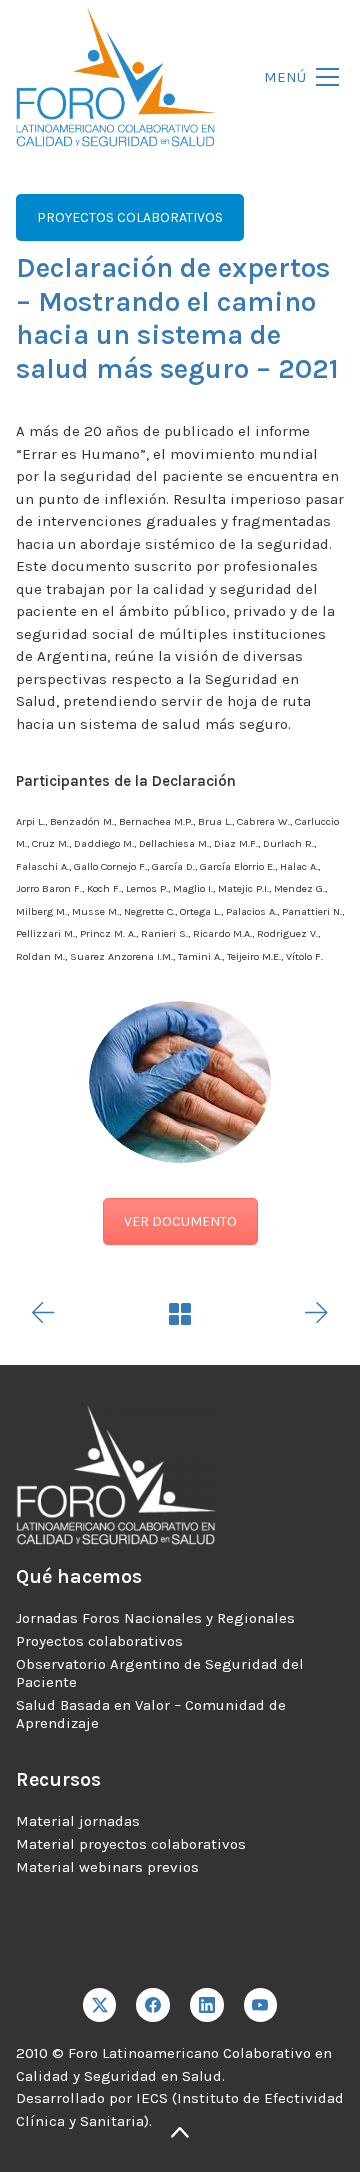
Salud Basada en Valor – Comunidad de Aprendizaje (151, 1714)
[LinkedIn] (207, 2005)
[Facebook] (153, 2005)
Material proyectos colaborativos (131, 1844)
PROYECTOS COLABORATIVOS (130, 217)
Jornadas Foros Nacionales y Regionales (155, 1618)
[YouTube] (261, 2005)
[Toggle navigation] (296, 77)
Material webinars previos (107, 1867)
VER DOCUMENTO (180, 1221)
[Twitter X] (100, 2005)
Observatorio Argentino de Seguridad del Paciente (160, 1673)
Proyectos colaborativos (99, 1641)
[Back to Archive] (180, 1314)
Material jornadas (78, 1821)
